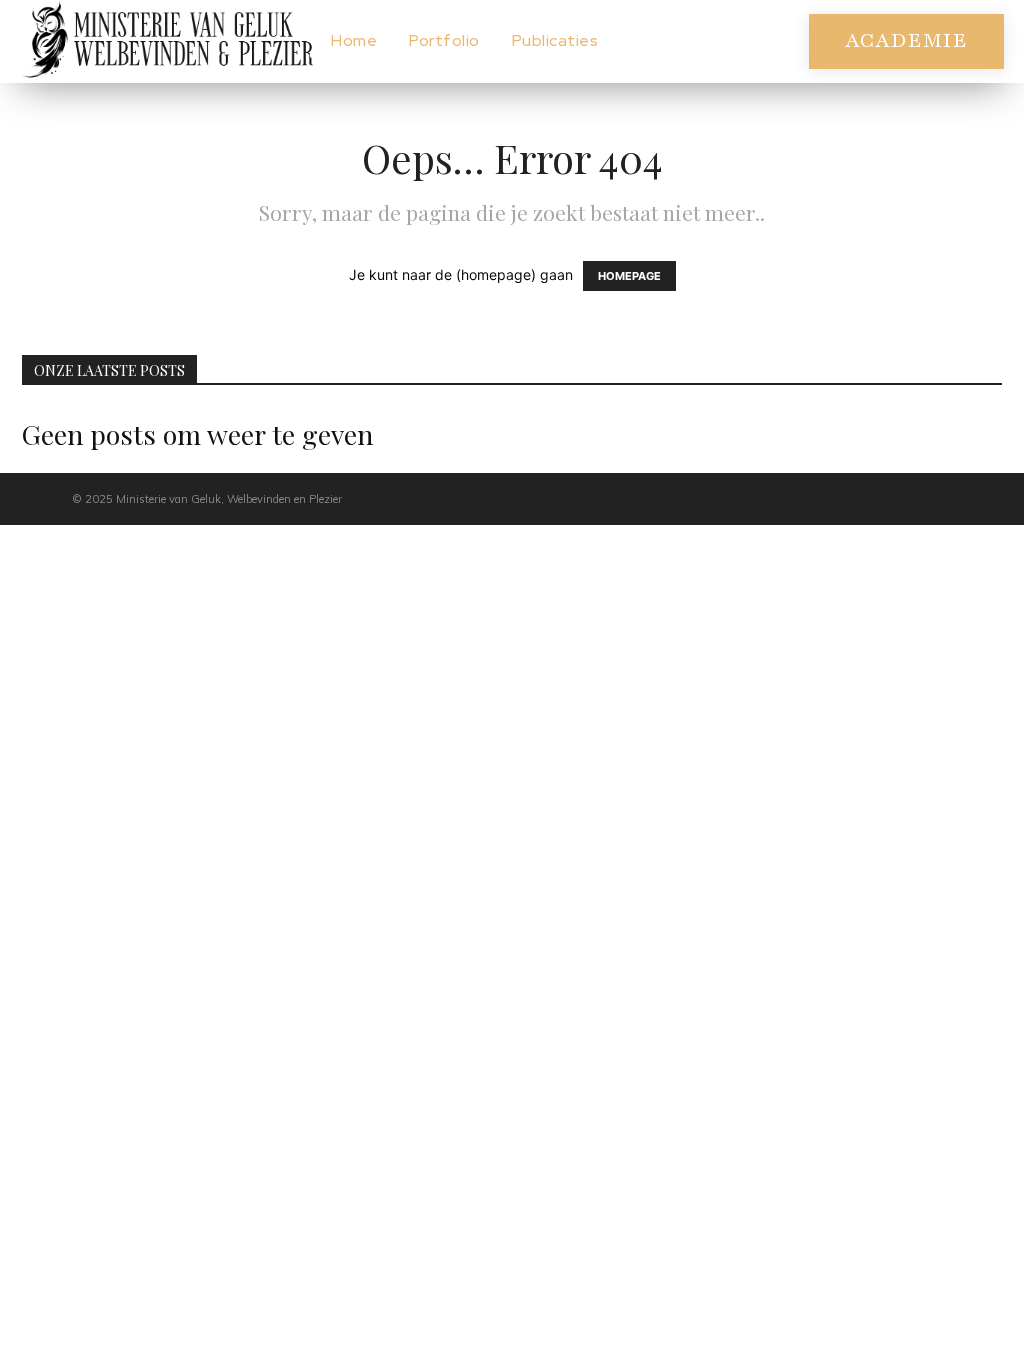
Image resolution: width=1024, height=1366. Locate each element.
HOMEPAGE (629, 276)
